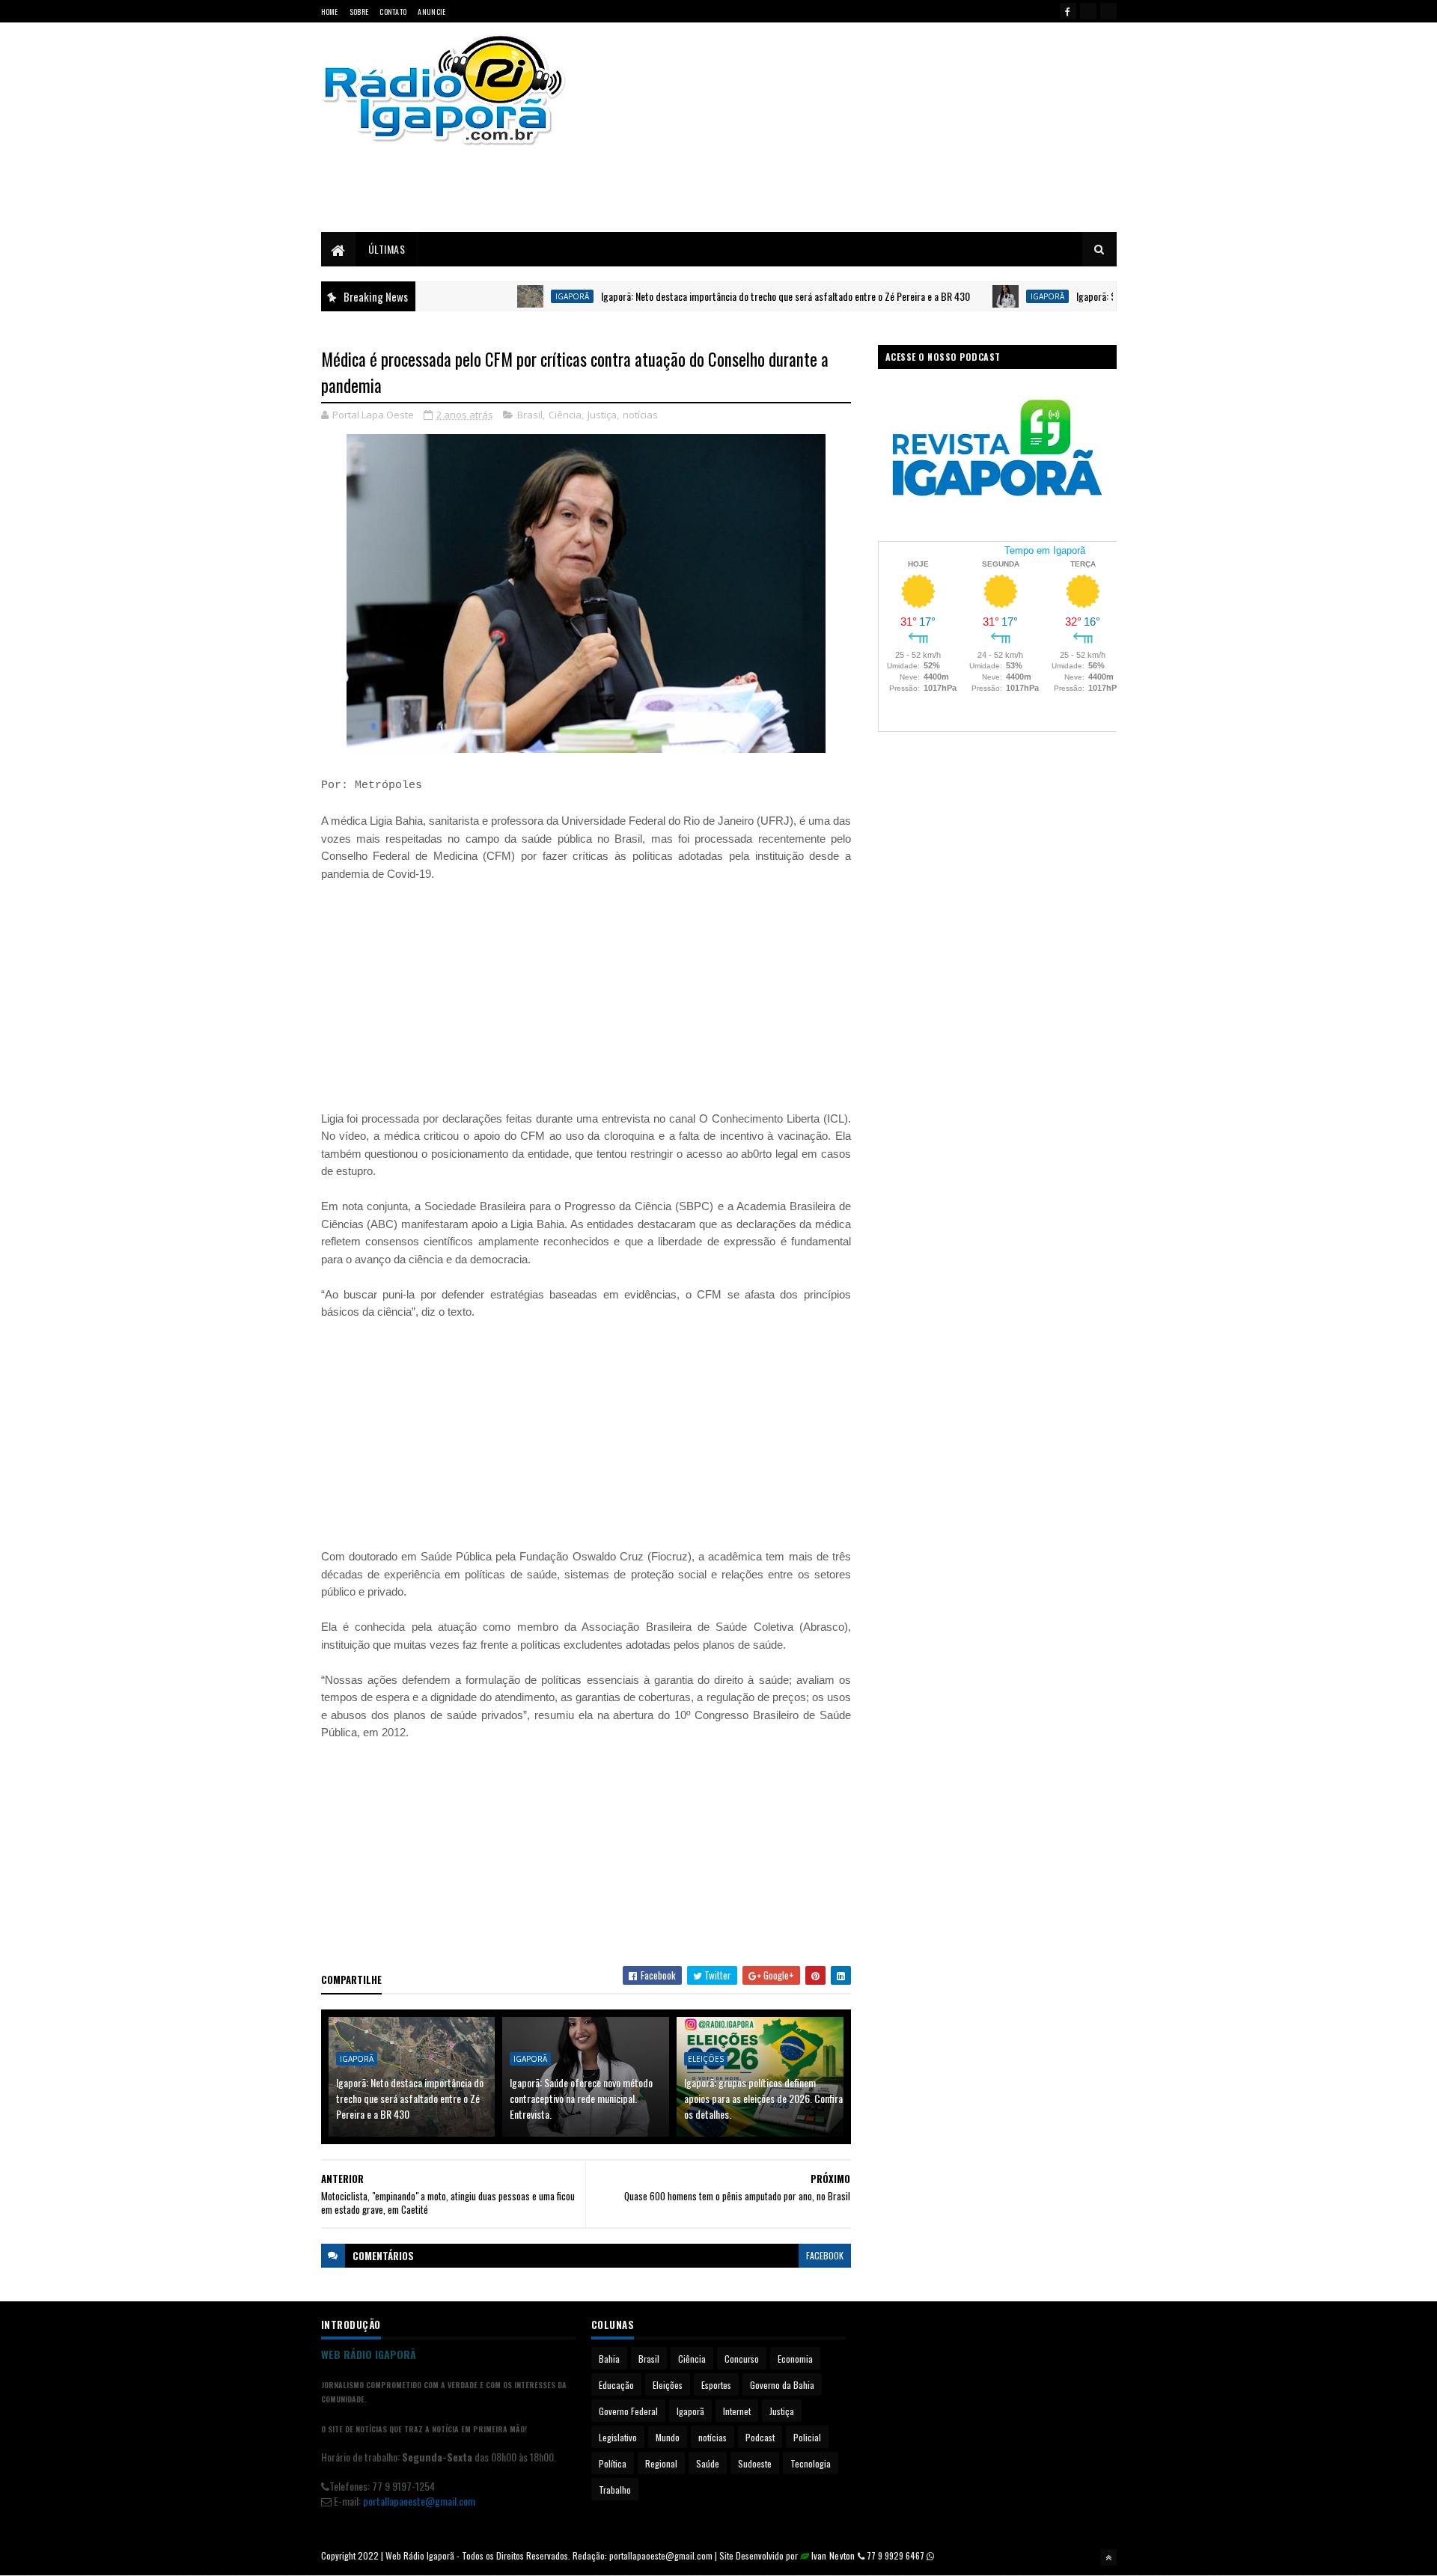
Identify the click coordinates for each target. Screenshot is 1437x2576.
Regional (661, 2463)
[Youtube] (1088, 11)
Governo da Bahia (782, 2385)
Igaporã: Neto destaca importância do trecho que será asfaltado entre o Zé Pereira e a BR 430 (735, 296)
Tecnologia (811, 2463)
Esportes (716, 2385)
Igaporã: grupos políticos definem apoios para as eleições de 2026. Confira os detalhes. (763, 2098)
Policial (807, 2437)
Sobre (359, 12)
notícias (640, 415)
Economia (795, 2359)
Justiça (602, 415)
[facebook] (1068, 11)
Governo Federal (628, 2411)
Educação (616, 2385)
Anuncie (431, 12)
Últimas (387, 249)
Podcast (760, 2437)
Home (330, 12)
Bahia (609, 2359)
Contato (393, 12)
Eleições (706, 2059)
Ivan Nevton (833, 2555)
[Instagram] (1108, 11)
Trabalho (615, 2490)
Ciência (565, 415)
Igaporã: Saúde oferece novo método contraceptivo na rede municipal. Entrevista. (581, 2098)
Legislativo (618, 2437)
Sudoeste (755, 2463)
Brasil (530, 415)
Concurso (742, 2359)
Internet (737, 2411)
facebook (825, 2255)
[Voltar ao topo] (1108, 2557)
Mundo (668, 2437)
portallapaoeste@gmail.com (419, 2501)
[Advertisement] (878, 127)
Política (613, 2463)
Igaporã (521, 296)
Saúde (708, 2463)
